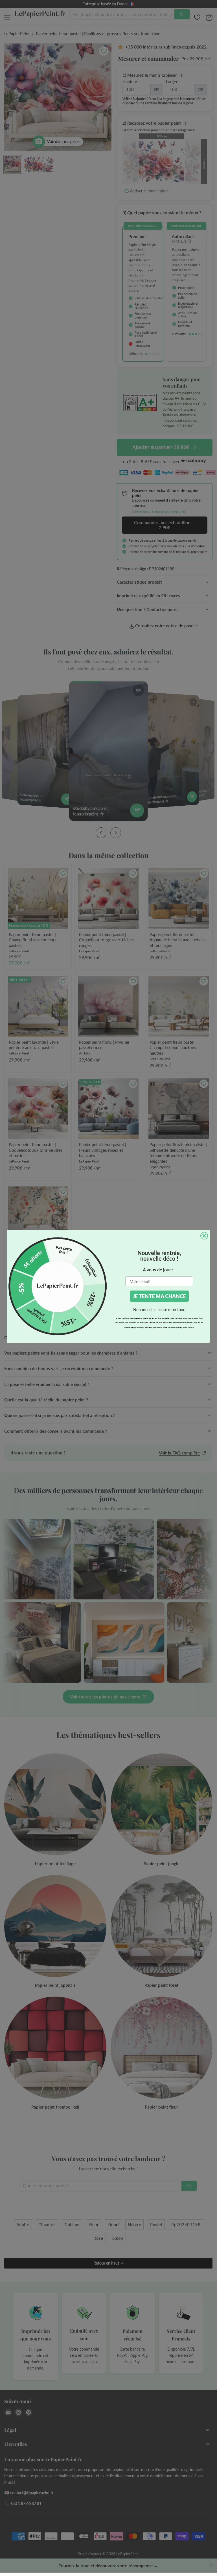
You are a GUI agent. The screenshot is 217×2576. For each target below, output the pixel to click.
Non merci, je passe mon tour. (159, 1310)
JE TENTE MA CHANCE (159, 1296)
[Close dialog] (204, 1236)
